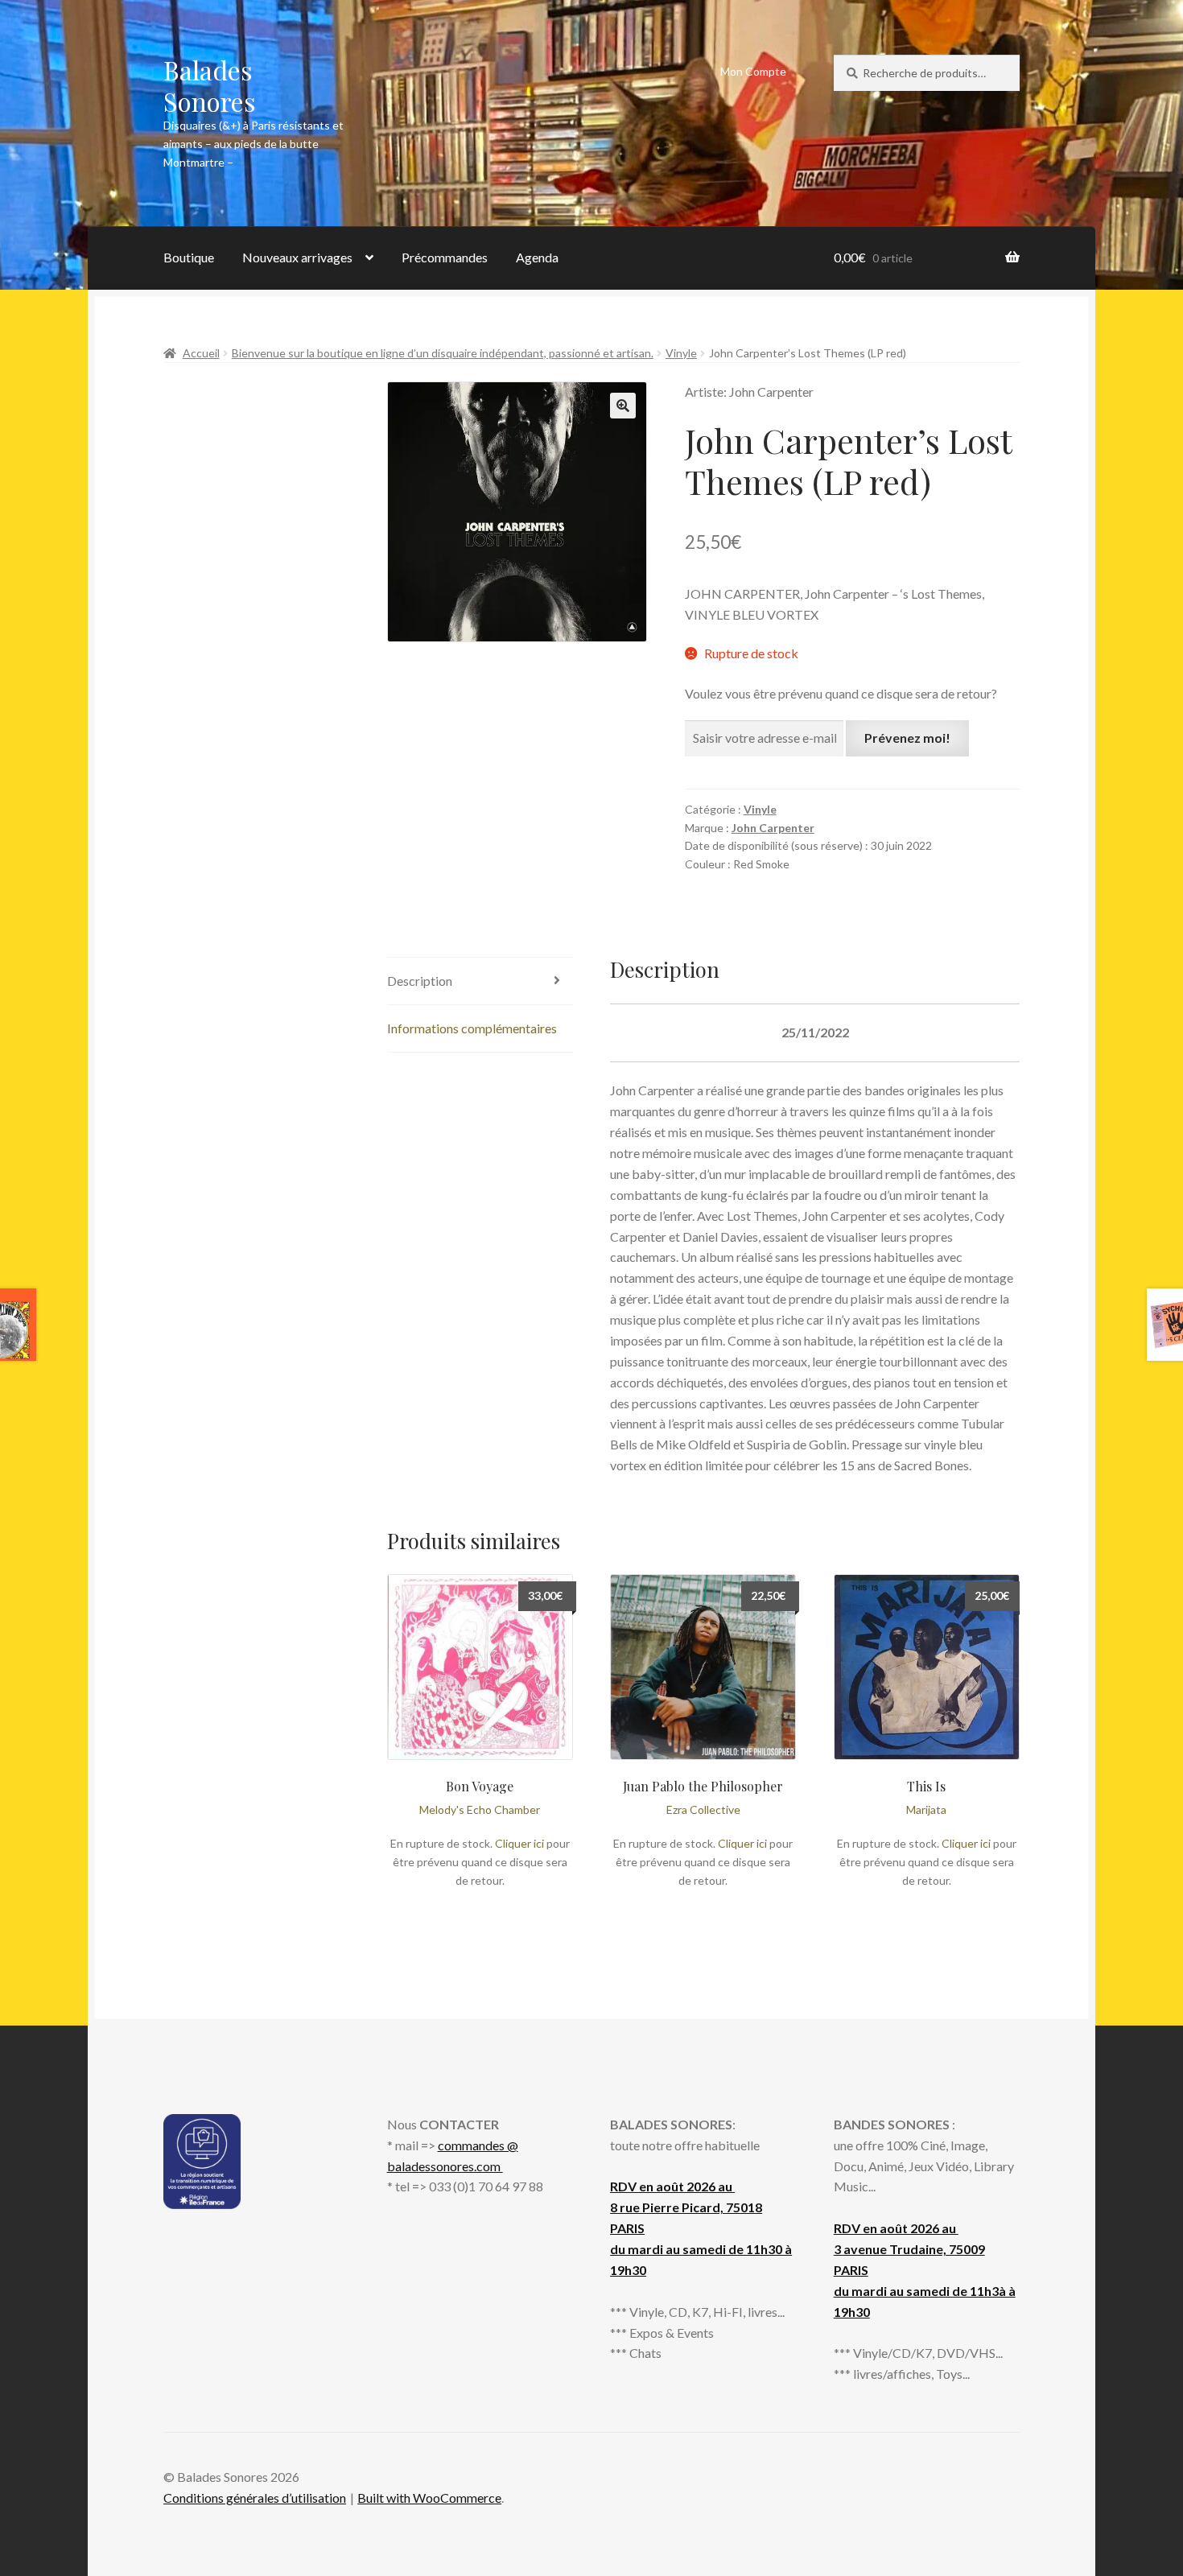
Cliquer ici (519, 1843)
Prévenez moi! (907, 738)
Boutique (189, 257)
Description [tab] (420, 981)
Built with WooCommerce (429, 2498)
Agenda (537, 257)
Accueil (201, 353)
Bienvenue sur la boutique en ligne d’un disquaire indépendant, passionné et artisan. (443, 353)
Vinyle (681, 353)
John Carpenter (773, 828)
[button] (623, 406)
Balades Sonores (210, 85)
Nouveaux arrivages (297, 257)
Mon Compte (753, 71)
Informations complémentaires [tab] (472, 1028)
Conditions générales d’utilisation (255, 2498)
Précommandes (445, 257)
